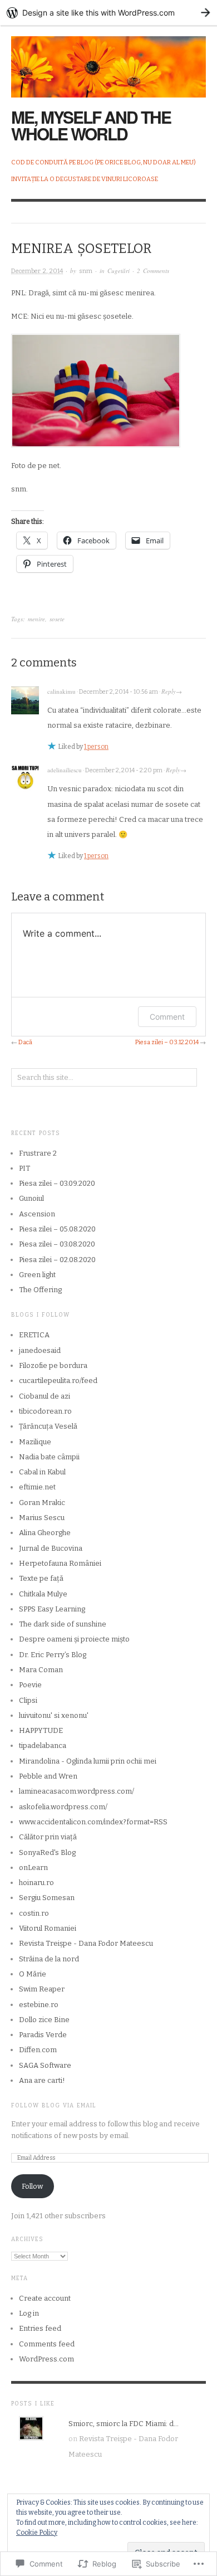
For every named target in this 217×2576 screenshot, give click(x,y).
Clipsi (28, 1700)
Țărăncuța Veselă (48, 1426)
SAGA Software (45, 2065)
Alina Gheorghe (45, 1533)
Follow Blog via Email (54, 2106)
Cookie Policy (37, 2533)
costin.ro (34, 1913)
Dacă (25, 1042)
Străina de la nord (49, 1959)
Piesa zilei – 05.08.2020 (57, 1229)
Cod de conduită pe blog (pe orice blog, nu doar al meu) (103, 162)
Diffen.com (38, 2050)
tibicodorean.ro (45, 1411)
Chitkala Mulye (43, 1594)
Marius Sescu (42, 1518)
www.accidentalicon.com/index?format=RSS (93, 1822)
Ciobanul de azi (45, 1396)
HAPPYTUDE (41, 1730)
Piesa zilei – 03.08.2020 (57, 1244)
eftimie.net (37, 1487)
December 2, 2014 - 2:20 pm (124, 770)
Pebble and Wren (48, 1776)
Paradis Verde (43, 2035)
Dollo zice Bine (44, 2020)
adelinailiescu (65, 770)
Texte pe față (41, 1578)
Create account (45, 2298)
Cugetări (119, 271)
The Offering (40, 1290)
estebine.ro (39, 2005)
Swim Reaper (42, 1989)
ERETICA (34, 1335)
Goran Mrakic (42, 1503)
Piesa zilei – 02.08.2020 (57, 1260)
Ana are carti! (42, 2080)
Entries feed (40, 2328)
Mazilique (35, 1442)
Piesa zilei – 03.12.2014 (167, 1042)
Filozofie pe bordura (53, 1365)
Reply (169, 691)
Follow (32, 2186)
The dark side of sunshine (63, 1624)
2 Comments (153, 271)
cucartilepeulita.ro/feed (58, 1380)
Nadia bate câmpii (49, 1457)
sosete (57, 619)
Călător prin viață (48, 1837)
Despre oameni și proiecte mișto (74, 1639)
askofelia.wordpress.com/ (63, 1807)
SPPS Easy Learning (52, 1609)
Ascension (37, 1214)
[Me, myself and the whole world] (108, 60)
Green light (37, 1275)
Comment (167, 1017)
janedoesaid (40, 1350)
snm (86, 271)
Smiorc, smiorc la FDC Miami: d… (124, 2424)
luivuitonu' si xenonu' (54, 1715)
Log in (29, 2313)
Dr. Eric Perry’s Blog (53, 1655)
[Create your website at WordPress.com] (108, 13)
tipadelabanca (43, 1745)
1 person (96, 747)
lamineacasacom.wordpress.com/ (77, 1791)
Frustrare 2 (38, 1153)
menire (36, 619)
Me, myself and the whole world (91, 125)
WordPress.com (46, 2359)
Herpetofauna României (60, 1563)
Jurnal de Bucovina (51, 1548)
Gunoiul (31, 1198)
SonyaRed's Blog (47, 1852)
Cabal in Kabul (42, 1472)
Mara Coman (41, 1670)
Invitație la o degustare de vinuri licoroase (85, 179)
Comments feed (47, 2344)
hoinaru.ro (36, 1883)
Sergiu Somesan (47, 1898)
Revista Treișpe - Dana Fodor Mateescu (86, 1943)
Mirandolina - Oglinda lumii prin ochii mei (88, 1761)
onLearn (33, 1868)
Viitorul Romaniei (48, 1928)
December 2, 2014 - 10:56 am (119, 692)
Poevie (30, 1685)
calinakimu (61, 691)
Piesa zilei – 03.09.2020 (57, 1183)
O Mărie (33, 1974)
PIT (24, 1168)
